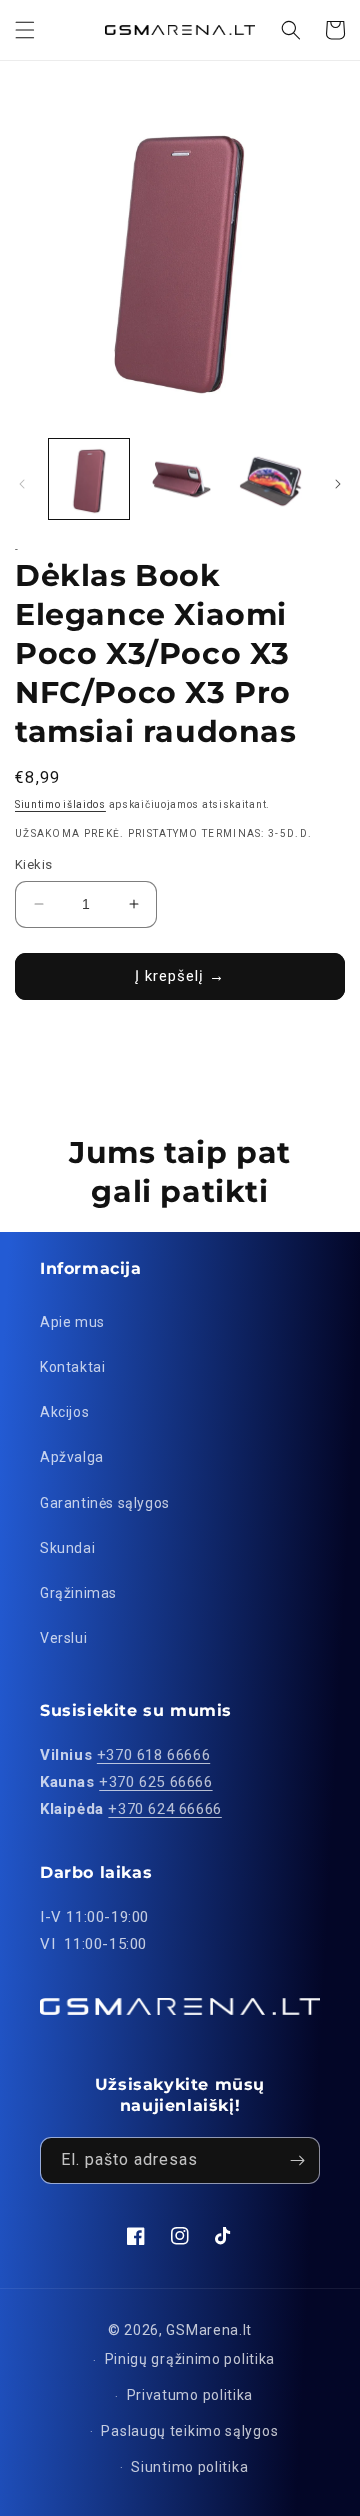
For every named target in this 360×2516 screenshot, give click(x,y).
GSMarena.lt (209, 2330)
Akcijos (64, 1412)
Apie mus (72, 1322)
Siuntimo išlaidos (60, 804)
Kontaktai (72, 1367)
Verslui (63, 1638)
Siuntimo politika (189, 2467)
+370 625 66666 (155, 1782)
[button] (25, 30)
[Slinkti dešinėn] (338, 484)
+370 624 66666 (164, 1809)
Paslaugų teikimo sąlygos (189, 2431)
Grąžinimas (78, 1593)
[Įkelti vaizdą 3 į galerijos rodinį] (270, 479)
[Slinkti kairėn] (22, 484)
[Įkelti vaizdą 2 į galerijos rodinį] (179, 479)
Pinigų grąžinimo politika (190, 2359)
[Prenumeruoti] (297, 2160)
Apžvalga (72, 1457)
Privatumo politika (190, 2395)
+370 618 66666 (153, 1755)
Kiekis (33, 864)
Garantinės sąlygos (105, 1503)
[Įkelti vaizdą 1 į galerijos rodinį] (89, 479)
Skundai (67, 1548)
